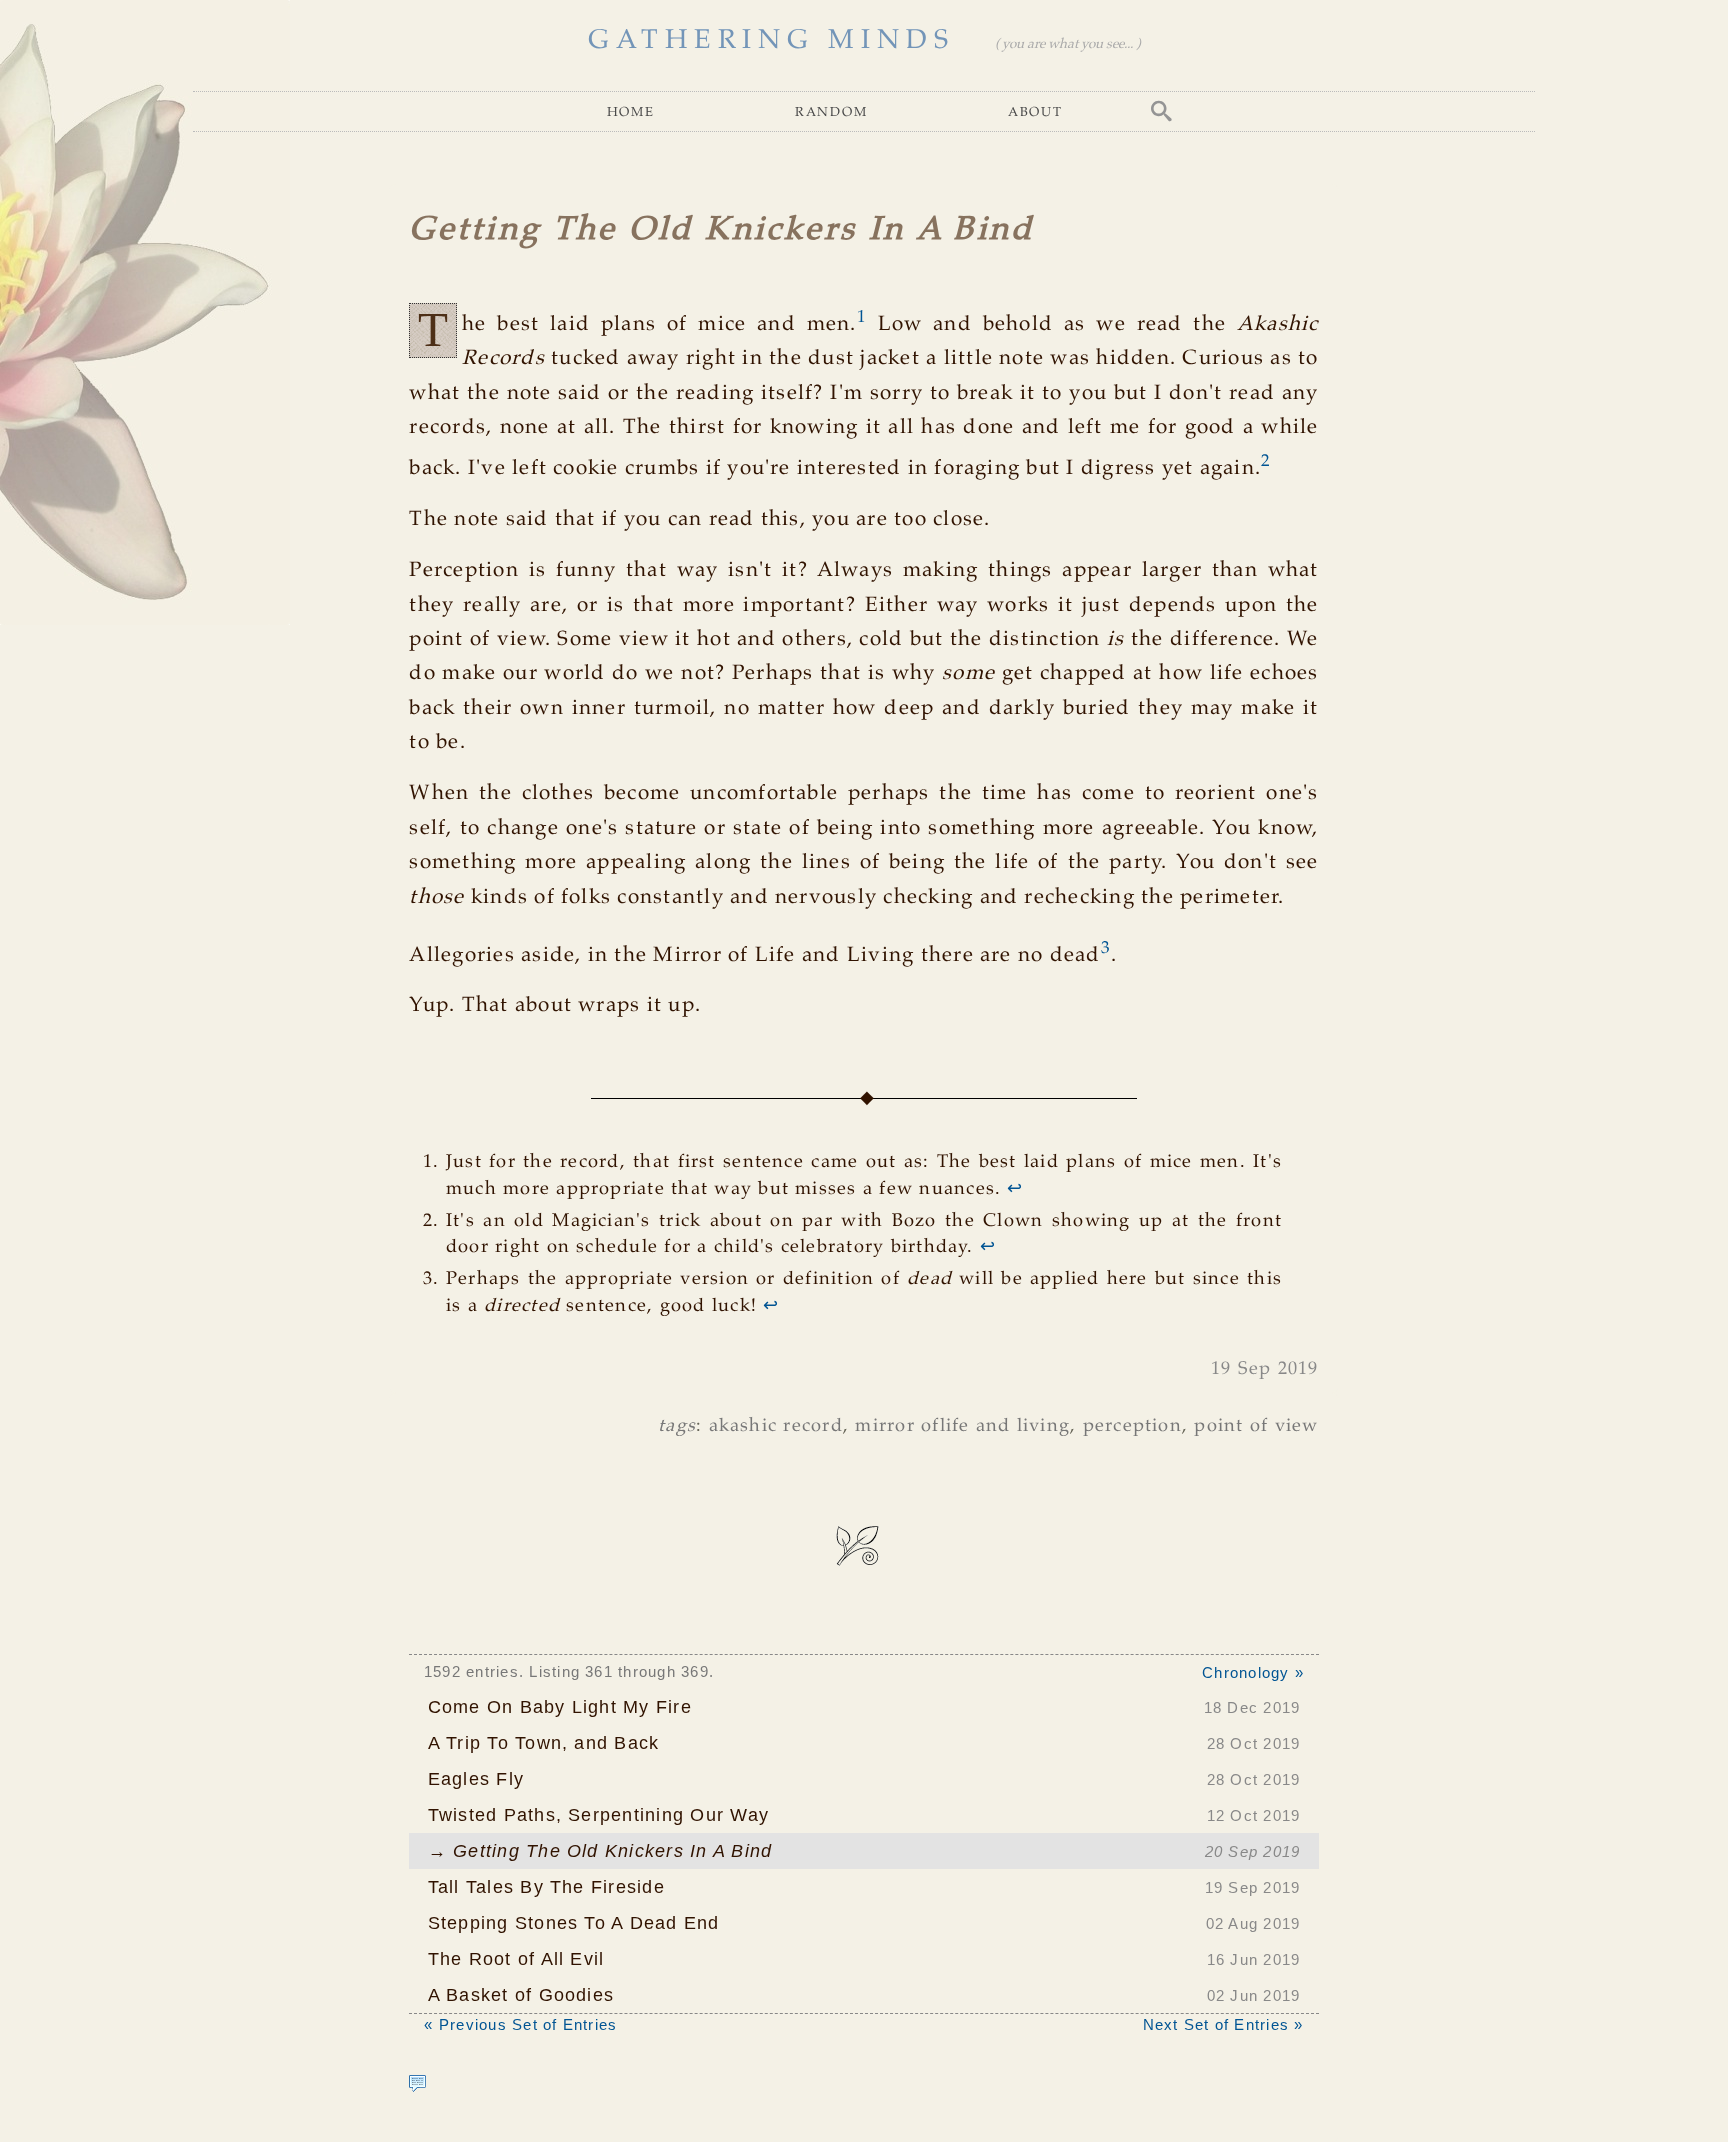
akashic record (776, 1426)
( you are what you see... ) (1067, 44)
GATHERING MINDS (771, 40)
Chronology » (1253, 1672)
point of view (1256, 1426)
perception (1132, 1426)
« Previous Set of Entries (520, 2024)
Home (631, 111)
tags (677, 1426)
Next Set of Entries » (1223, 2024)
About (1035, 111)
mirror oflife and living (962, 1426)
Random (831, 111)
